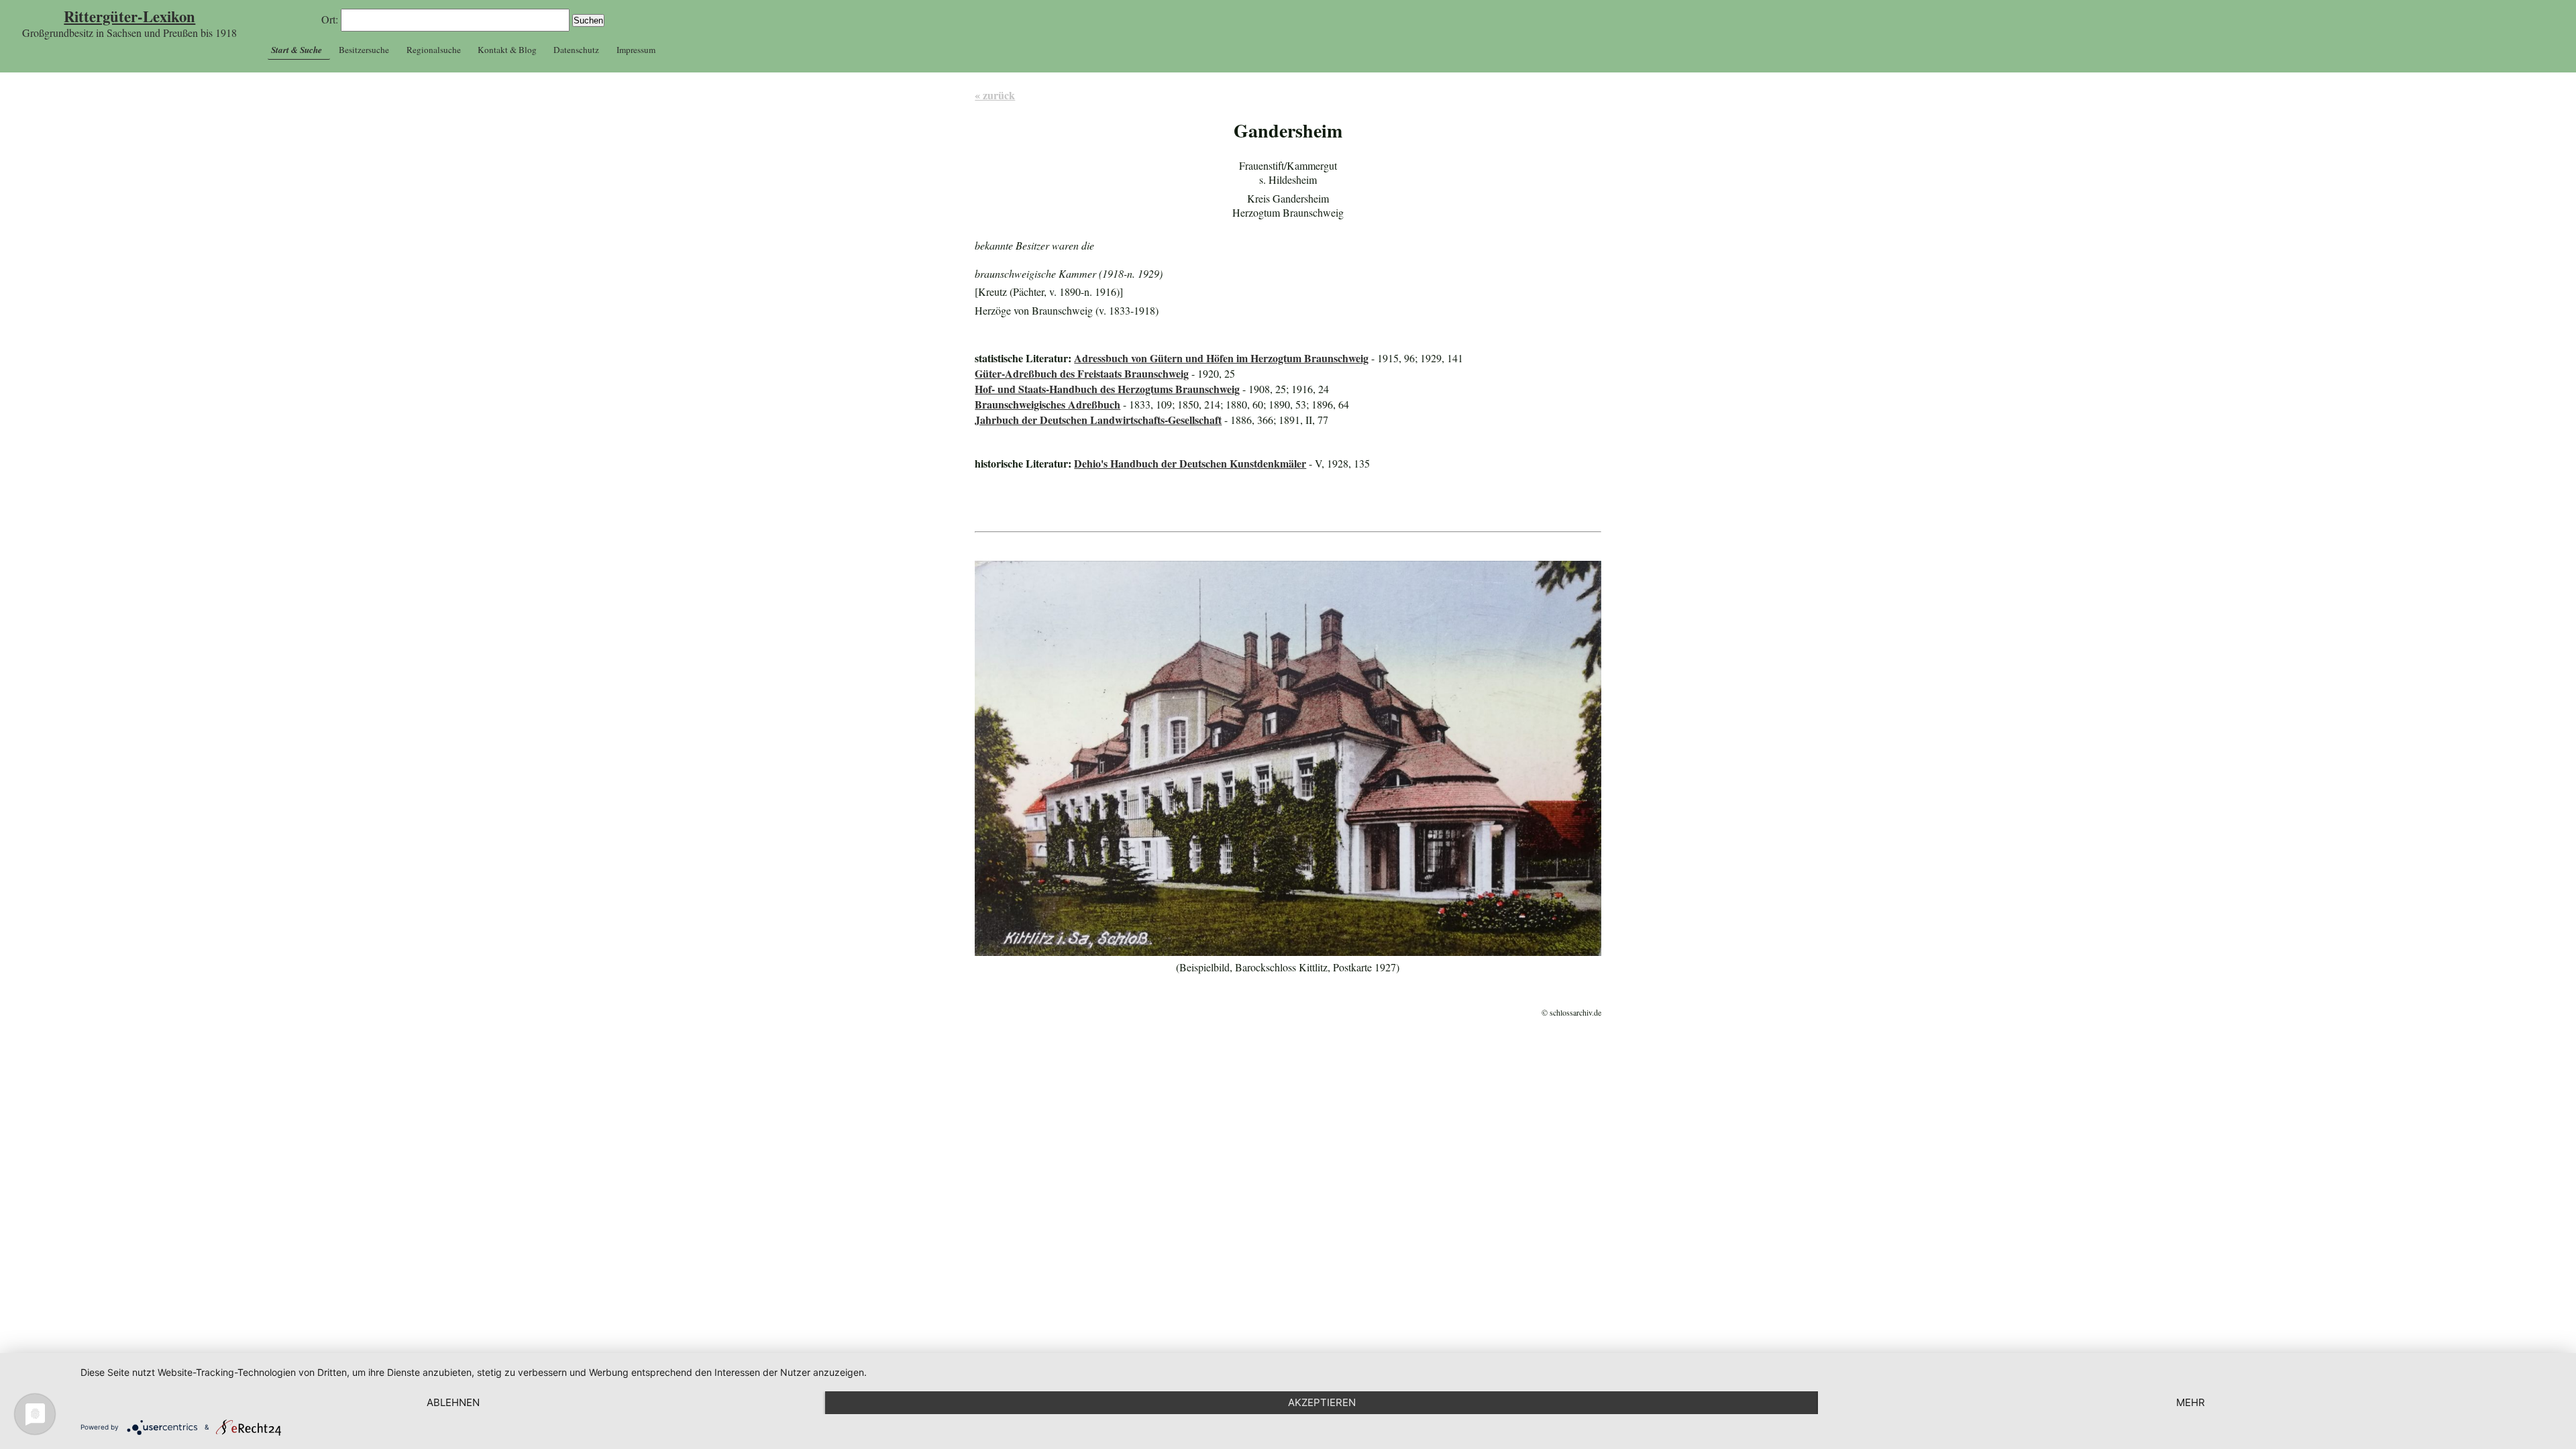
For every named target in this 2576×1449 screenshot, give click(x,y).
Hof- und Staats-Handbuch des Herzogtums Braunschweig (1107, 389)
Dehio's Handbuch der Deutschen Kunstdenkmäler (1190, 463)
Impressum (636, 50)
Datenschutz (576, 50)
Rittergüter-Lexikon (129, 16)
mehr (2191, 1402)
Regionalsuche (434, 50)
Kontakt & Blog (507, 50)
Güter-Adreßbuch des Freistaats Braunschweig (1082, 373)
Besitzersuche (364, 50)
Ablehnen (453, 1402)
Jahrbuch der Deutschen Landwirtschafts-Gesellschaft (1098, 420)
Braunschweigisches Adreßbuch (1048, 404)
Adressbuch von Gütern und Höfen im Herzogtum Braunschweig (1221, 358)
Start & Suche (297, 50)
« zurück (995, 95)
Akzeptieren (1322, 1402)
